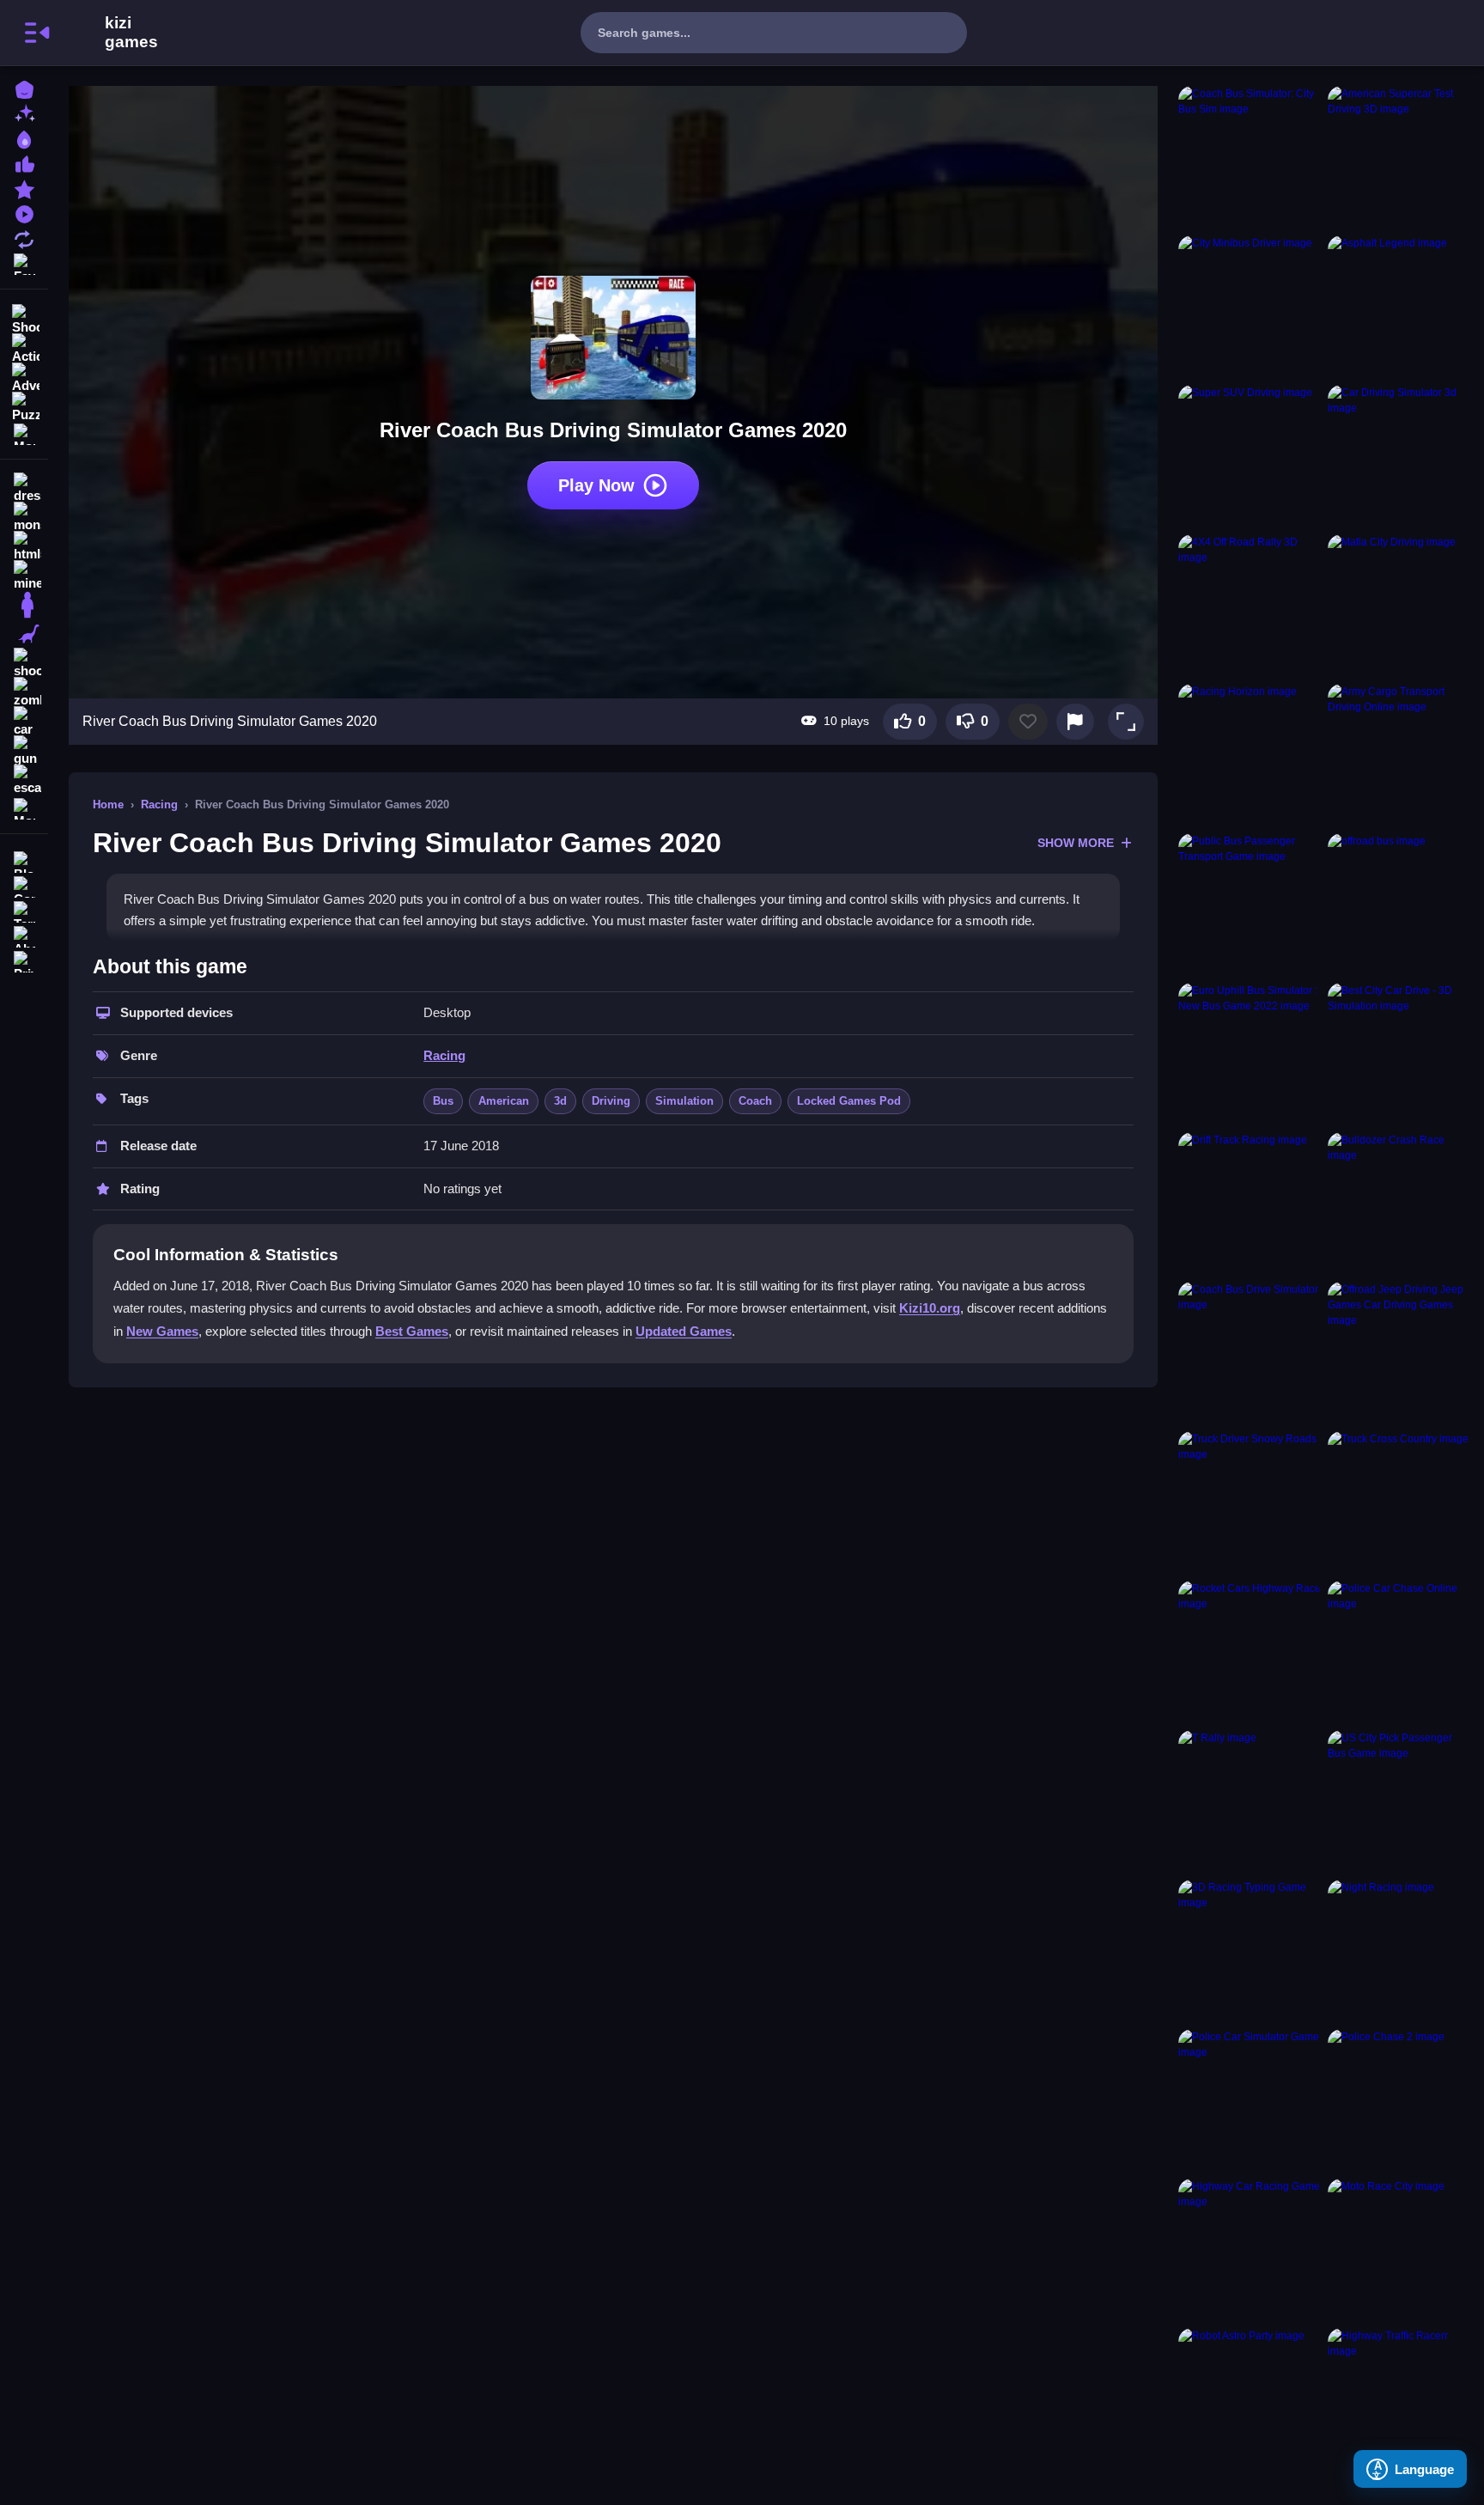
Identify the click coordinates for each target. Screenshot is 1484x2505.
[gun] (24, 751)
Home (108, 805)
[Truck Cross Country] (1399, 1502)
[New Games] (24, 113)
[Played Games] (24, 213)
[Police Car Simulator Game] (1250, 2100)
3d (560, 1101)
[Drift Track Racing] (1250, 1204)
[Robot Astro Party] (1250, 2399)
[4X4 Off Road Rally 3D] (1250, 606)
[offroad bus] (1399, 905)
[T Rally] (1250, 1801)
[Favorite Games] (24, 262)
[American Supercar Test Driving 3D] (1399, 157)
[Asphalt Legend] (1399, 307)
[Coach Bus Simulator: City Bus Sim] (1250, 157)
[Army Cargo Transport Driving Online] (1399, 755)
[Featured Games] (24, 188)
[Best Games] (24, 138)
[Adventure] (24, 376)
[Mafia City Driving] (1399, 606)
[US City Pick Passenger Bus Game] (1399, 1801)
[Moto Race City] (1399, 2250)
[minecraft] (24, 576)
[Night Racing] (1399, 1951)
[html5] (24, 546)
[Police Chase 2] (1399, 2100)
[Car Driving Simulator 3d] (1399, 456)
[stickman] (24, 605)
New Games (162, 1331)
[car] (24, 722)
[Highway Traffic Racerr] (1399, 2399)
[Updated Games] (24, 238)
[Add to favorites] (1028, 722)
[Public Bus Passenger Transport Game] (1250, 905)
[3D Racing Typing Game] (1250, 1951)
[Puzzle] (24, 405)
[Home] (24, 88)
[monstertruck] (24, 517)
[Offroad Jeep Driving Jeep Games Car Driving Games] (1399, 1353)
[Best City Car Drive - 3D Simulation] (1399, 1054)
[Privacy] (24, 960)
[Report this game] (1075, 722)
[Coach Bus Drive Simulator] (1250, 1353)
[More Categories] (24, 433)
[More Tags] (24, 807)
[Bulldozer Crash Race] (1399, 1204)
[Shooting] (24, 318)
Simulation (684, 1101)
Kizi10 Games (131, 33)
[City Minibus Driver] (1250, 307)
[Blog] (24, 860)
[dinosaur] (24, 634)
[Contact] (24, 885)
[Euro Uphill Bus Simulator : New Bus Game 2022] (1250, 1054)
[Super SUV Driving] (1250, 456)
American (504, 1101)
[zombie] (24, 692)
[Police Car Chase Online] (1399, 1652)
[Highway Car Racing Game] (1250, 2250)
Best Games (412, 1331)
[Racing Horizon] (1250, 755)
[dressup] (24, 488)
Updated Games (684, 1331)
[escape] (24, 780)
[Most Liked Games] (24, 163)
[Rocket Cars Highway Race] (1250, 1652)
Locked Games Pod (849, 1101)
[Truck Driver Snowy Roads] (1250, 1502)
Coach (755, 1101)
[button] (1126, 722)
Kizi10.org (930, 1308)
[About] (24, 935)
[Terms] (24, 910)
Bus (443, 1101)
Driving (611, 1101)
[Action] (24, 347)
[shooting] (24, 663)
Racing (159, 805)
